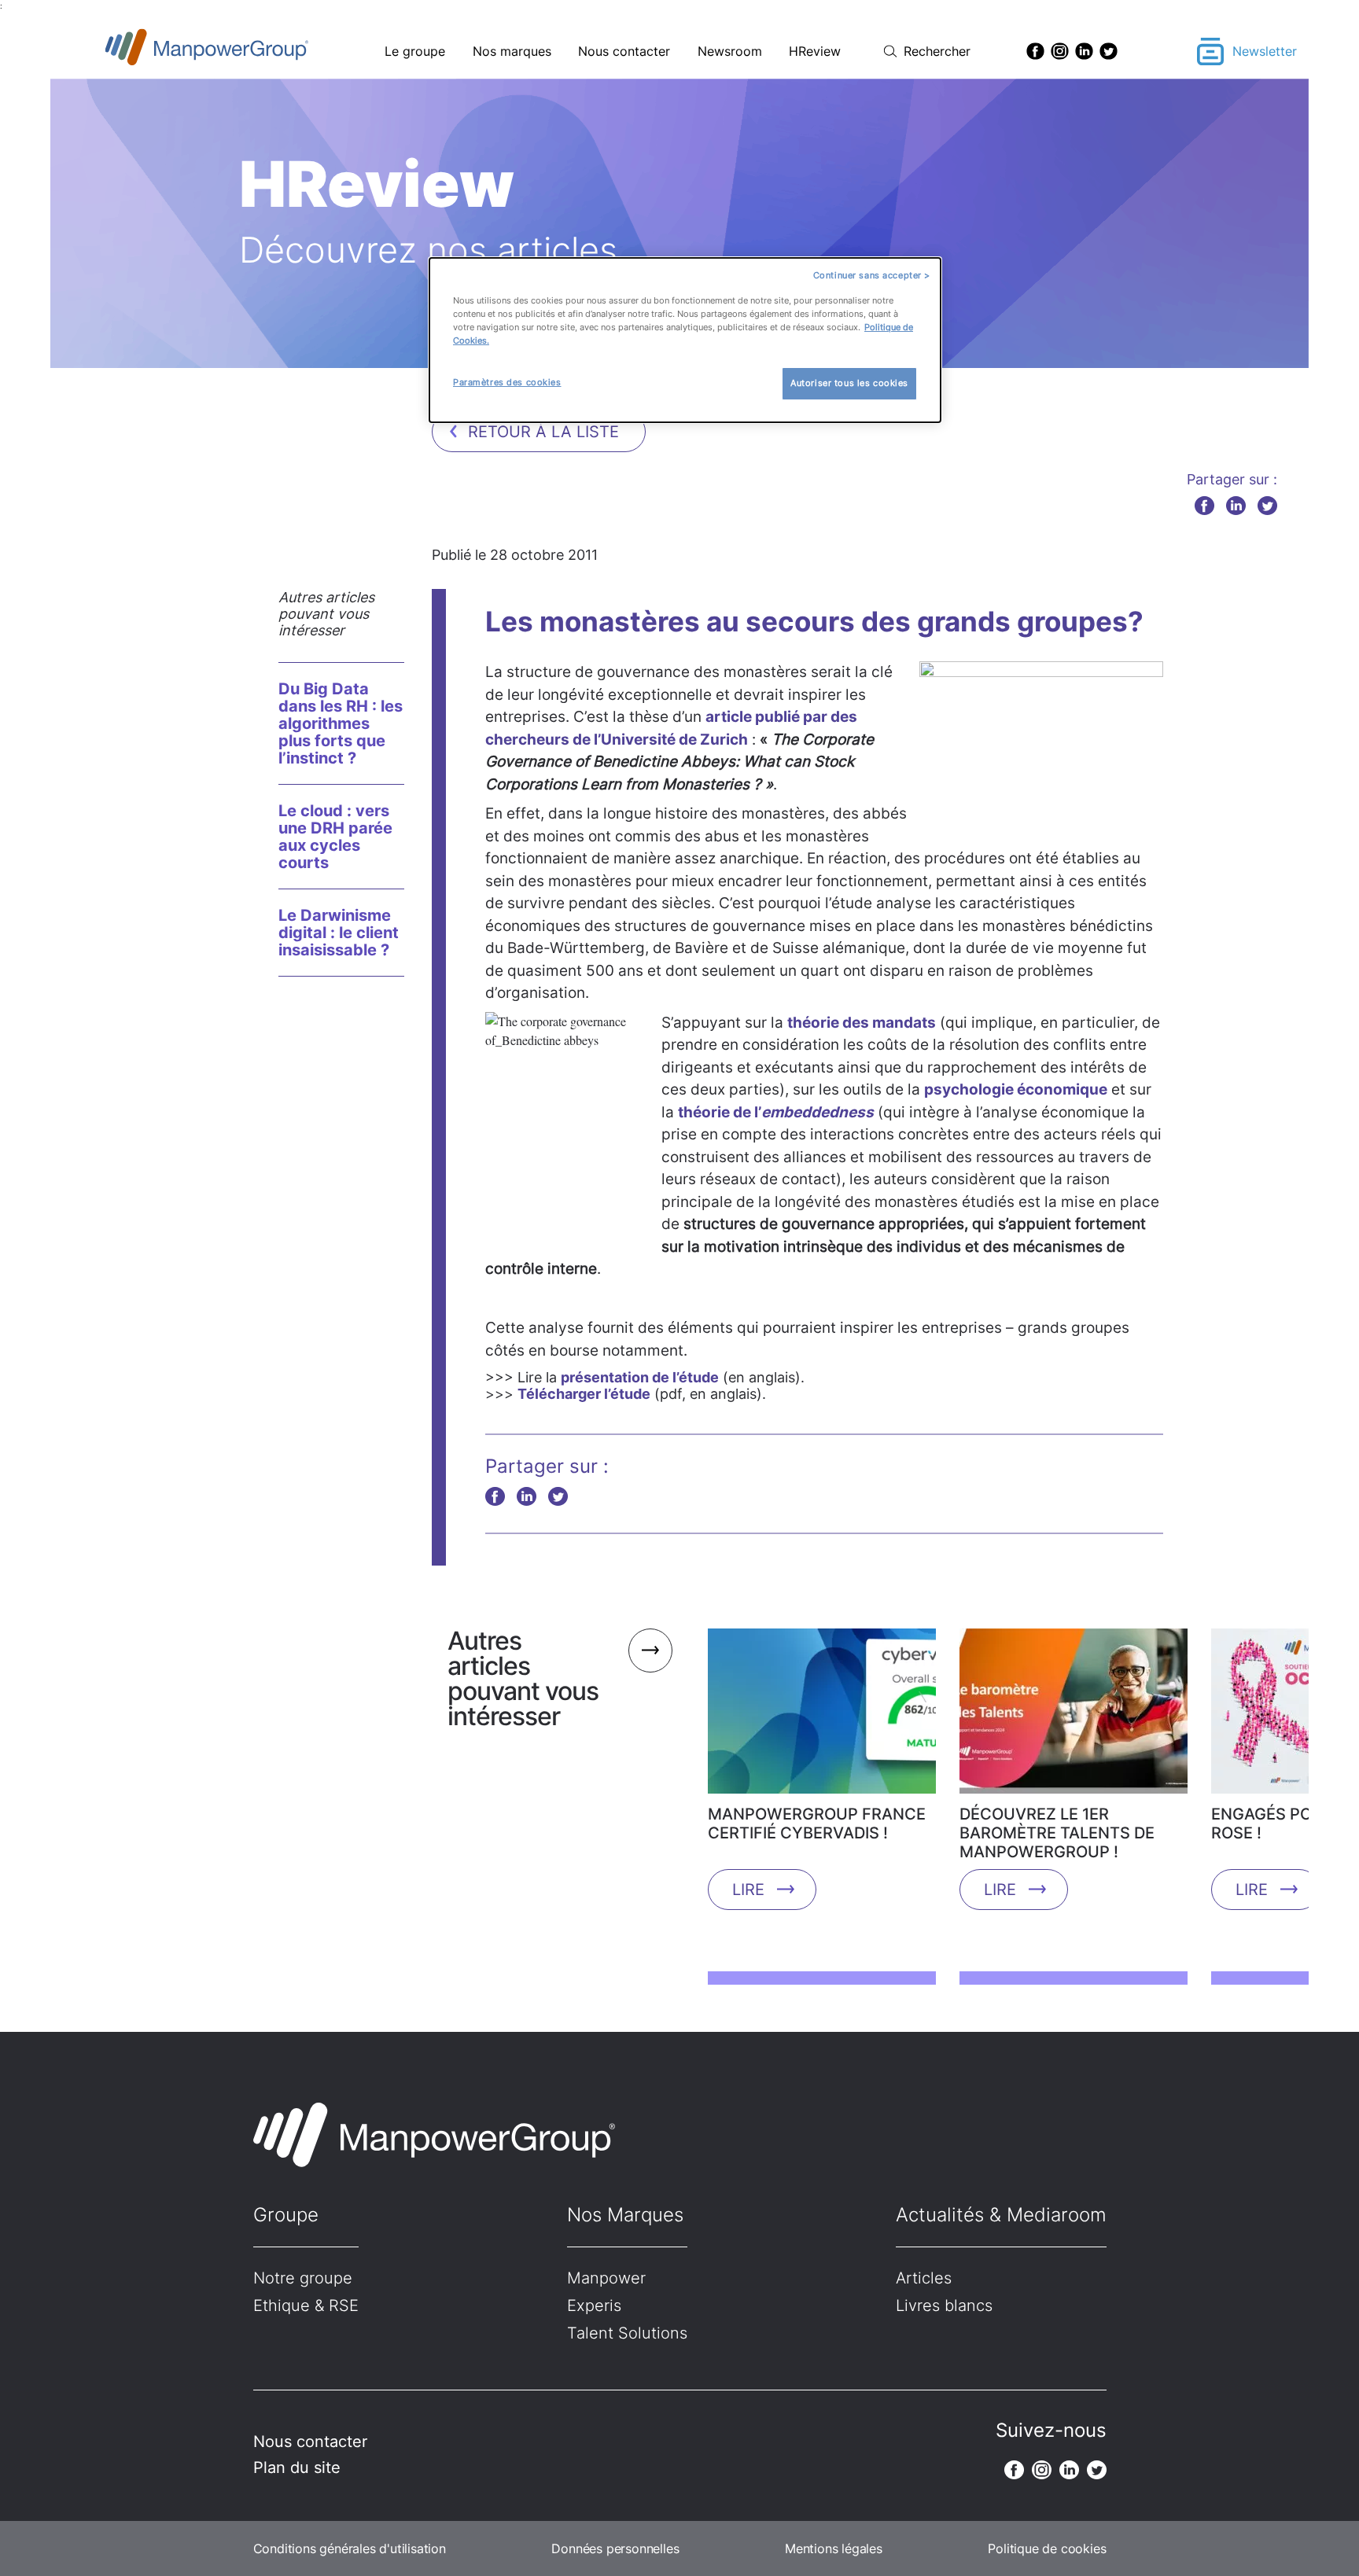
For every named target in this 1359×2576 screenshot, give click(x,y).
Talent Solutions (627, 2333)
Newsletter (1265, 51)
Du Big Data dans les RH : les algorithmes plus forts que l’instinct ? (341, 723)
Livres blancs (944, 2306)
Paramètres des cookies (507, 382)
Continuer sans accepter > (872, 275)
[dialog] (685, 340)
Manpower (606, 2278)
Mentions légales (834, 2548)
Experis (594, 2306)
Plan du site (297, 2467)
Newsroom (730, 51)
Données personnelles (615, 2548)
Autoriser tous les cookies (849, 383)
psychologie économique (1016, 1089)
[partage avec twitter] (1267, 505)
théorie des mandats (862, 1023)
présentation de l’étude (640, 1377)
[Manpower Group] (243, 52)
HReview (815, 51)
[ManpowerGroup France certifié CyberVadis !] (822, 1717)
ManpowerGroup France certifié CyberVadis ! (817, 1823)
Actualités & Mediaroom (1001, 2215)
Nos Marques (625, 2215)
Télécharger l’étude (584, 1394)
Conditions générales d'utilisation (350, 2548)
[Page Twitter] (1109, 51)
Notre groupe (303, 2278)
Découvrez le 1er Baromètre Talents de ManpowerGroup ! (1057, 1833)
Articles (924, 2278)
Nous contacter (624, 51)
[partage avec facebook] (1204, 505)
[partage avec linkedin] (1236, 505)
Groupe (286, 2215)
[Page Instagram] (1060, 51)
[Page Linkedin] (1084, 51)
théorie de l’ (776, 1112)
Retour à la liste (543, 432)
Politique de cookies (1047, 2548)
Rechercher (937, 51)
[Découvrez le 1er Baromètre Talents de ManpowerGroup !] (1074, 1717)
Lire (748, 1890)
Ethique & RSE (306, 2306)
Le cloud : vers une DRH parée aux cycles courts (335, 837)
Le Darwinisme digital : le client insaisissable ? (339, 933)
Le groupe (415, 51)
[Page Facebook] (1035, 51)
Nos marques (512, 51)
